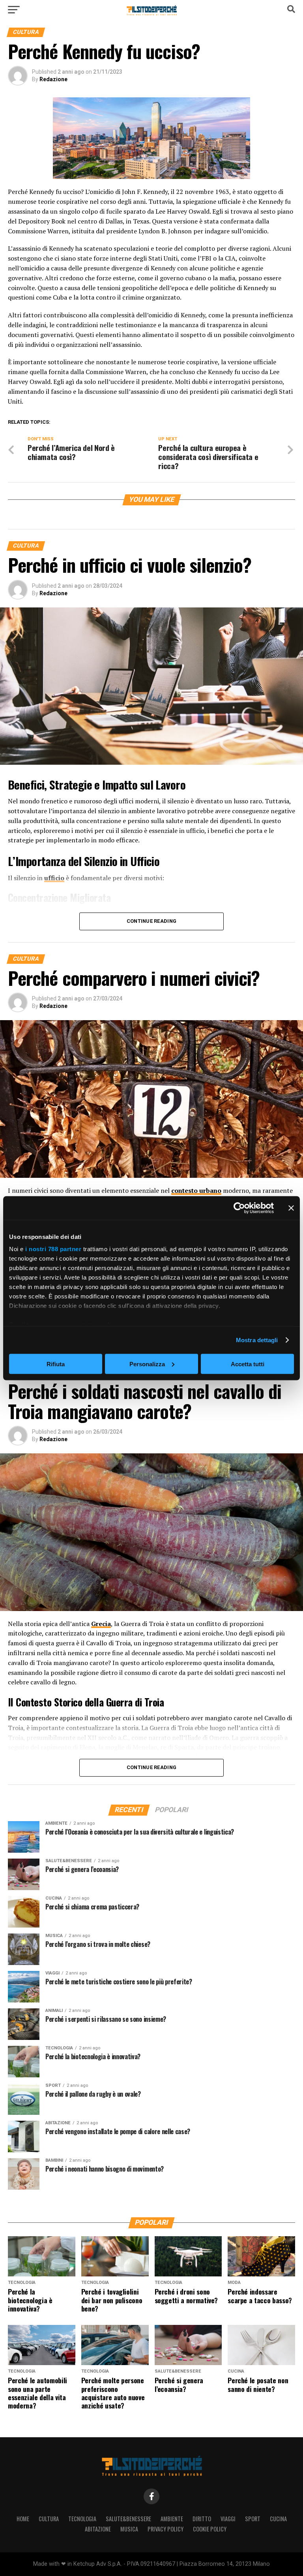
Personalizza (147, 1364)
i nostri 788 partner (53, 1249)
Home (23, 2519)
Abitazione (98, 2529)
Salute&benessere (128, 2519)
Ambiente (172, 2519)
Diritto (202, 2519)
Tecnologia (82, 2519)
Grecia (101, 1624)
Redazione (53, 79)
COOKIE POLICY (210, 2529)
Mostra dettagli (257, 1340)
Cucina (278, 2519)
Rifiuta (56, 1364)
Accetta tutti (248, 1364)
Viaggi (228, 2519)
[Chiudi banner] (291, 1208)
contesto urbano (196, 1190)
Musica (129, 2529)
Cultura (49, 2519)
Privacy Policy (166, 2529)
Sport (253, 2519)
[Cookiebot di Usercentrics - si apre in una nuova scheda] (239, 1208)
